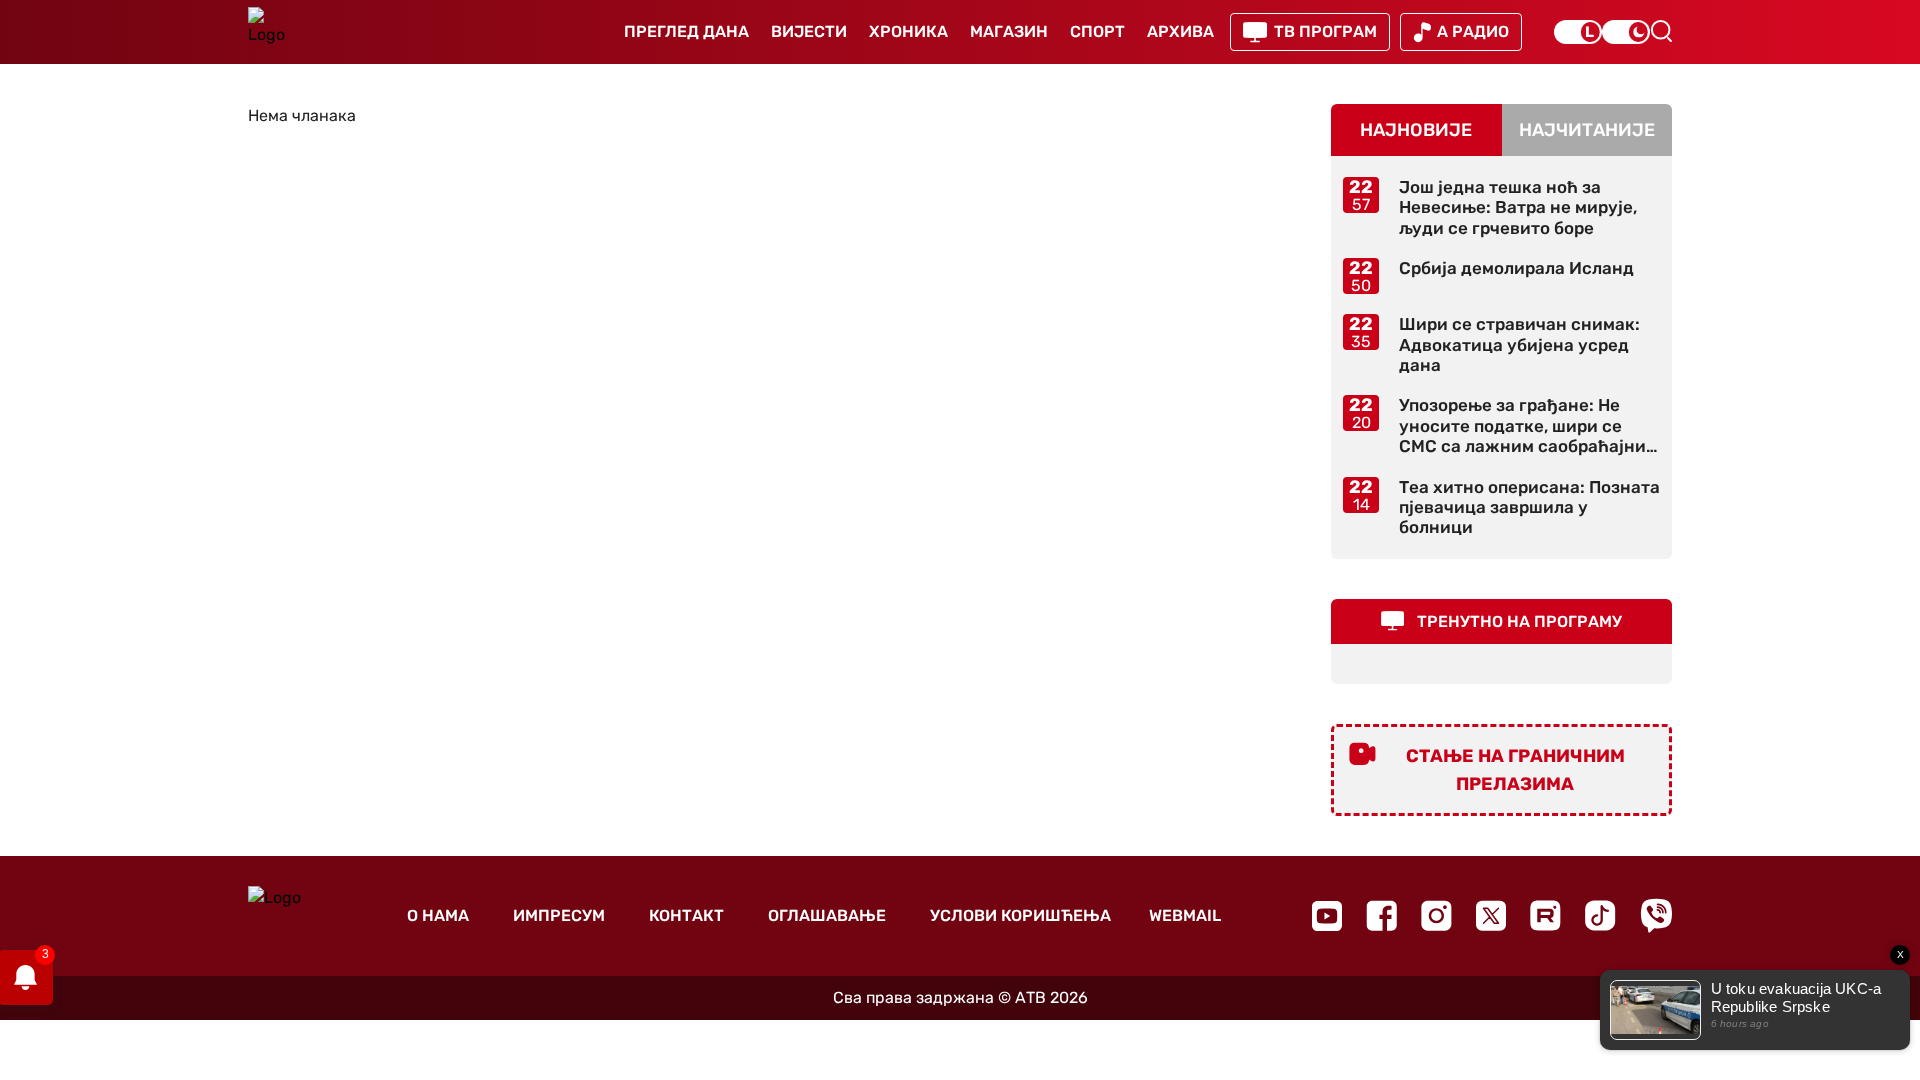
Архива (1180, 31)
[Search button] (1661, 31)
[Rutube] (1545, 915)
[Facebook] (1381, 915)
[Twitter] (1491, 915)
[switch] (1578, 32)
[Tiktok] (1600, 915)
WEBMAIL (1185, 915)
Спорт (1097, 31)
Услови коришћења (1020, 915)
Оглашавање (827, 915)
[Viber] (1656, 915)
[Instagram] (1436, 915)
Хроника (908, 31)
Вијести (809, 31)
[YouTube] (1327, 916)
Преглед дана (686, 31)
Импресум (559, 915)
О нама (438, 915)
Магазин (1009, 31)
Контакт (686, 915)
